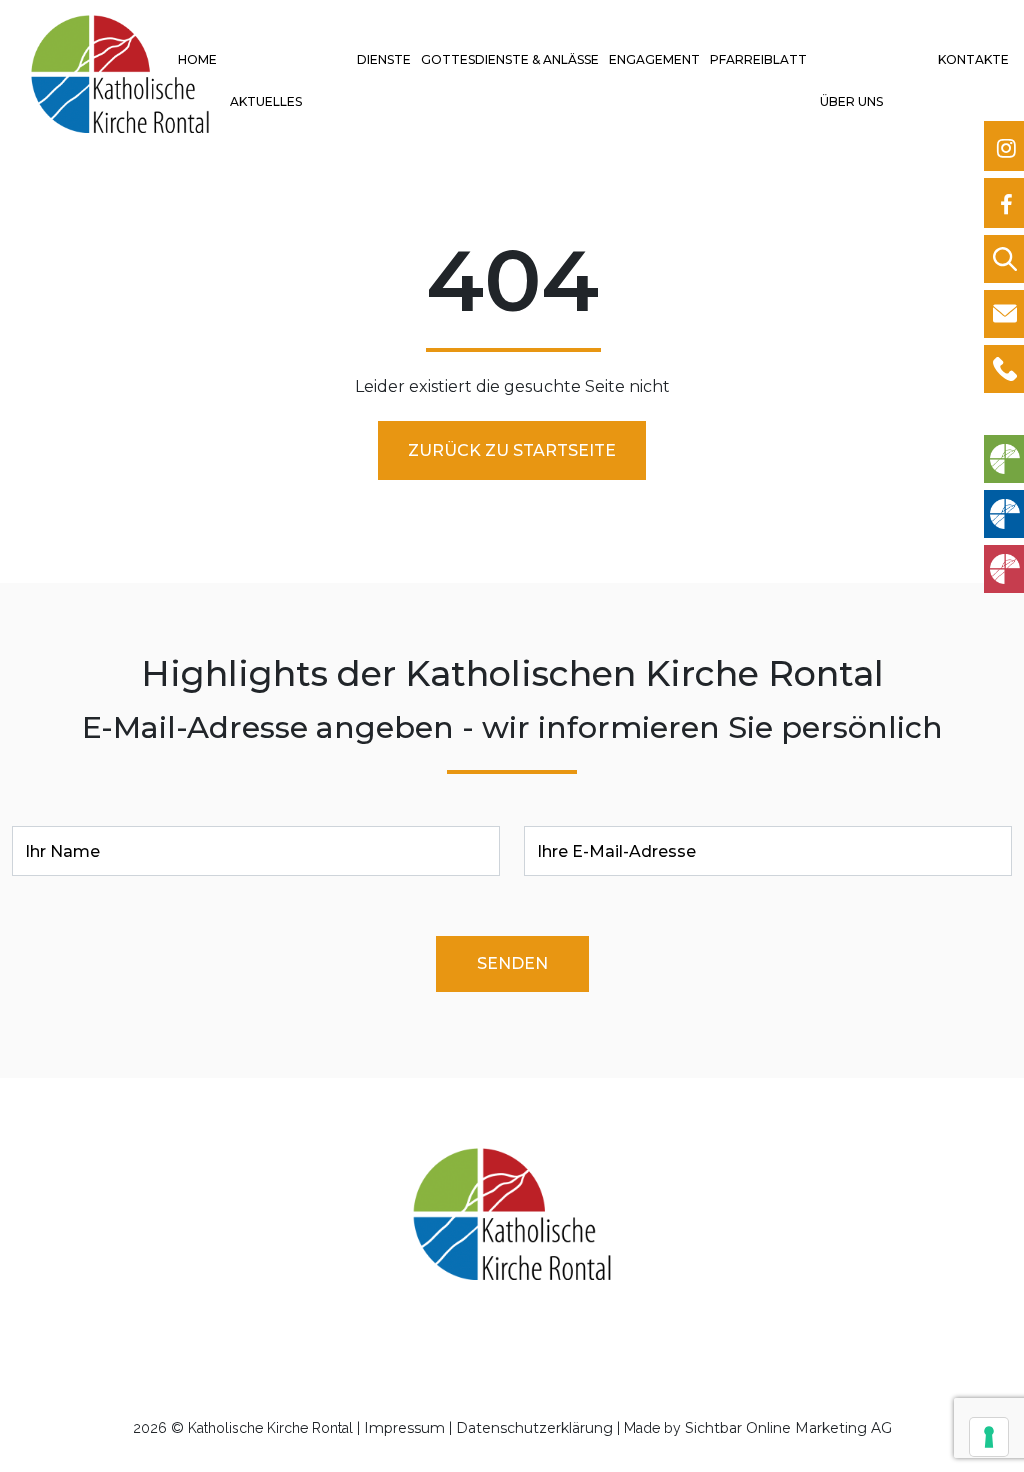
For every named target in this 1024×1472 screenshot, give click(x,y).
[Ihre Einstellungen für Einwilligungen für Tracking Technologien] (989, 1437)
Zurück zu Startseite (512, 450)
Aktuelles (266, 101)
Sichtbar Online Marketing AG (788, 1428)
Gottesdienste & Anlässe (510, 59)
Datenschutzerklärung (534, 1428)
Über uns (851, 101)
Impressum (404, 1428)
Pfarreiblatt (758, 59)
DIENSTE (384, 59)
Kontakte (973, 59)
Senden (512, 963)
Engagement (654, 59)
